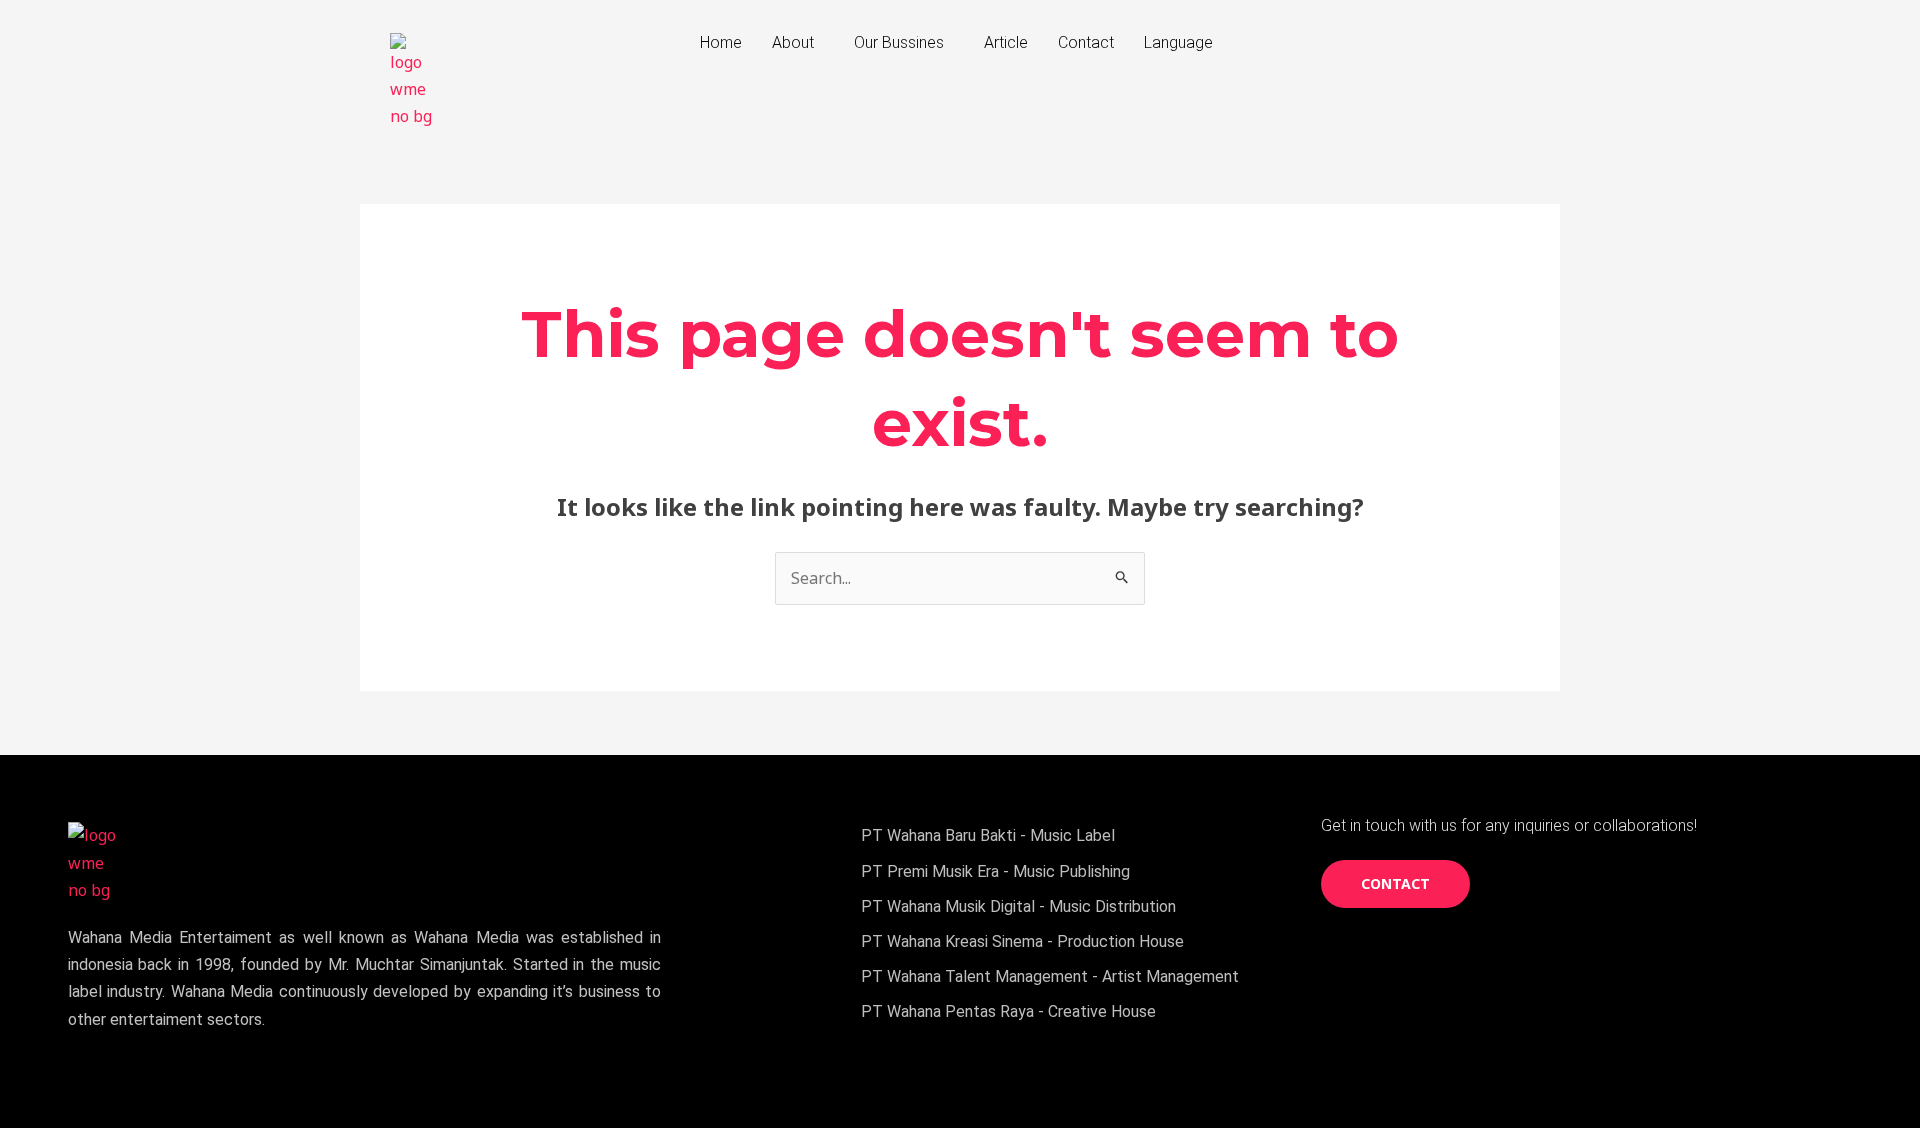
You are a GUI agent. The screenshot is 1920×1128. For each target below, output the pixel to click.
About (793, 42)
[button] (798, 43)
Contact (1086, 42)
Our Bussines (899, 42)
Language (1178, 42)
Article (1006, 42)
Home (721, 42)
